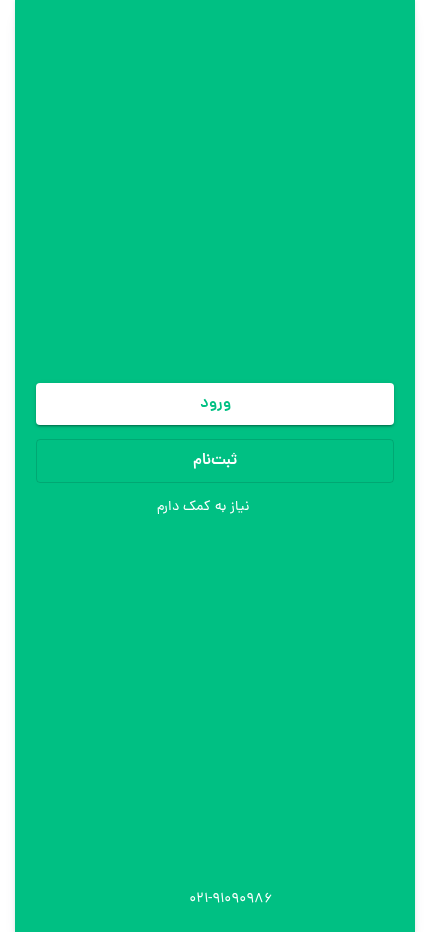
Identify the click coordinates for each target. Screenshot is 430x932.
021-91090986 (231, 899)
